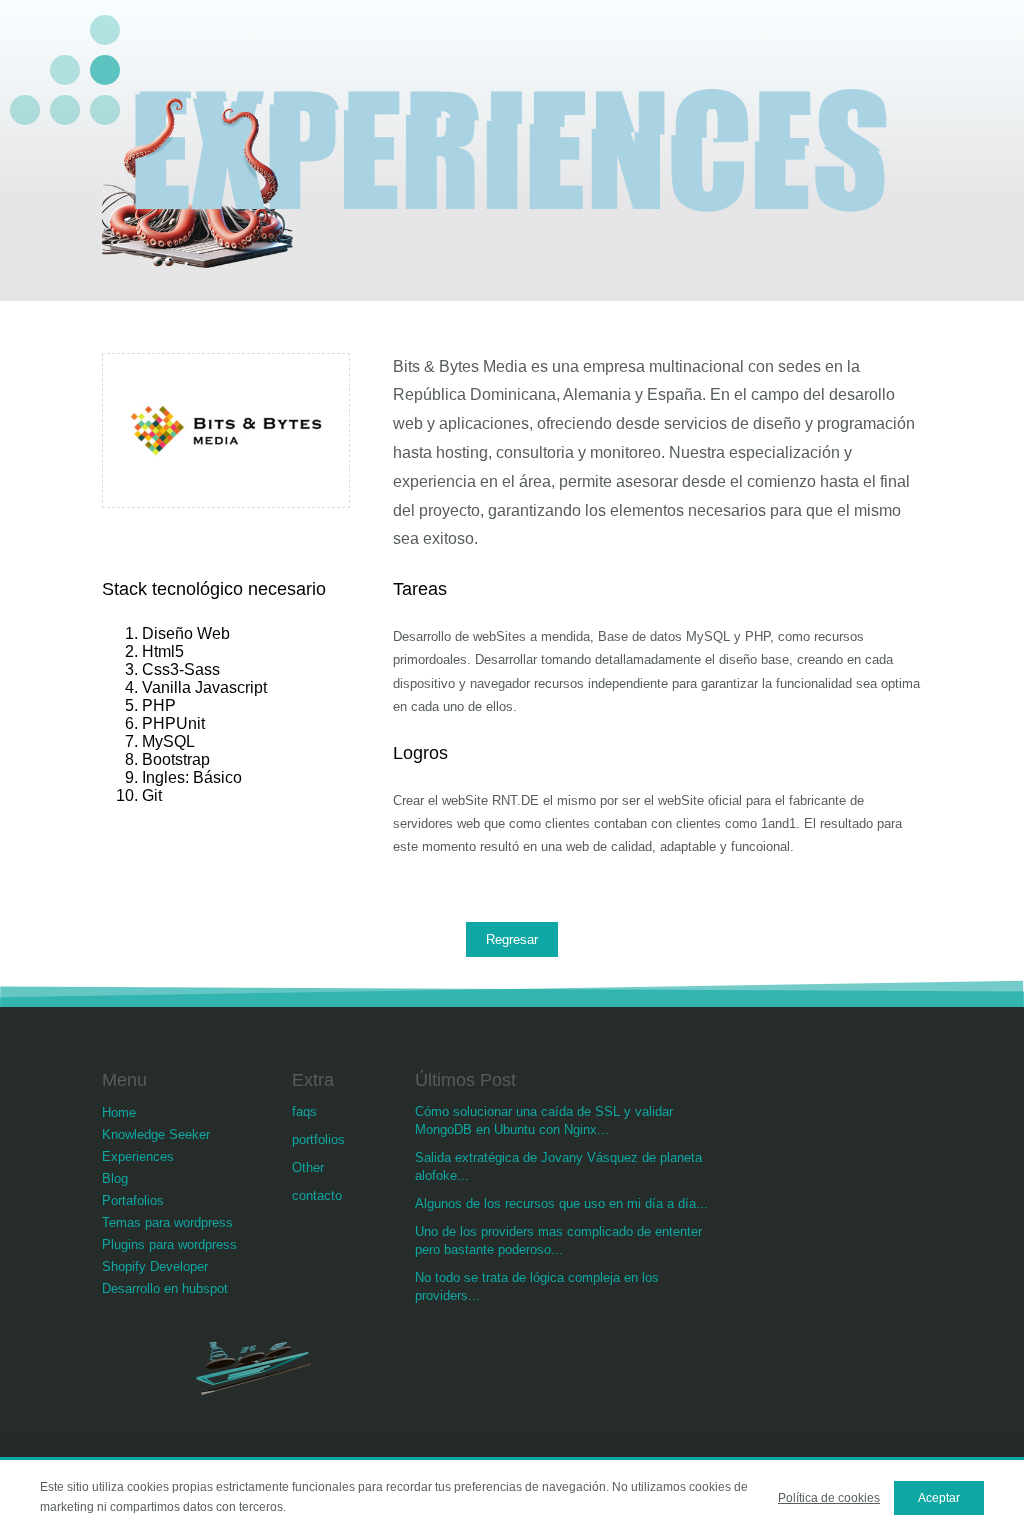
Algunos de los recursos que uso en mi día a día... (561, 1203)
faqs (304, 1111)
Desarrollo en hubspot (165, 1288)
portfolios (318, 1139)
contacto (317, 1195)
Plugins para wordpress (169, 1244)
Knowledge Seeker (156, 1134)
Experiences (138, 1156)
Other (308, 1167)
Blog (115, 1178)
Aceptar (939, 1498)
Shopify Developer (155, 1266)
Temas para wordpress (167, 1222)
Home (119, 1112)
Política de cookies (829, 1498)
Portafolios (133, 1200)
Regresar (512, 939)
